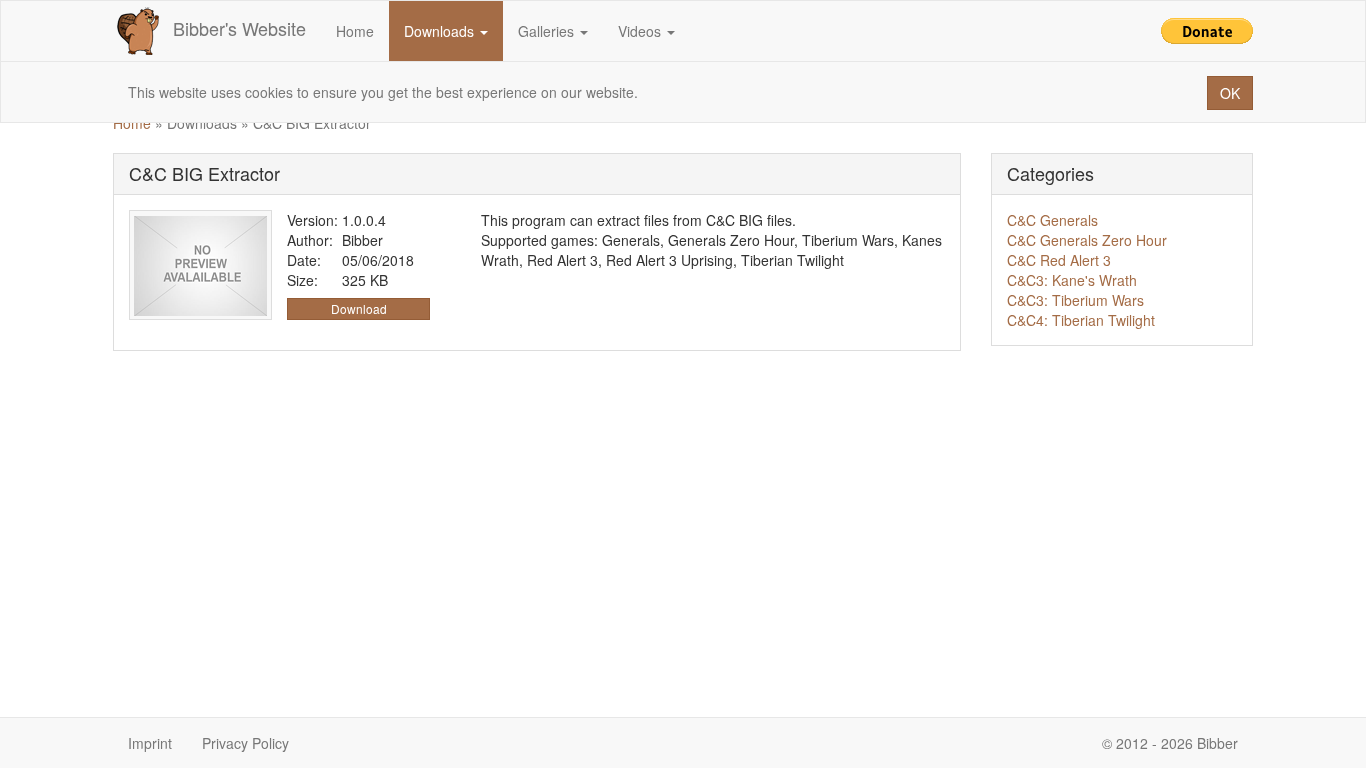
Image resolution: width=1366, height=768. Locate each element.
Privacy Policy (245, 743)
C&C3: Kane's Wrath (1072, 280)
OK (1230, 93)
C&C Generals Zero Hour (1087, 240)
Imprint (150, 743)
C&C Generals (1052, 220)
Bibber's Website (239, 28)
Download (359, 308)
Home (355, 31)
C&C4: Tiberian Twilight (1081, 320)
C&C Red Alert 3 (1059, 260)
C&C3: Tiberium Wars (1075, 300)
